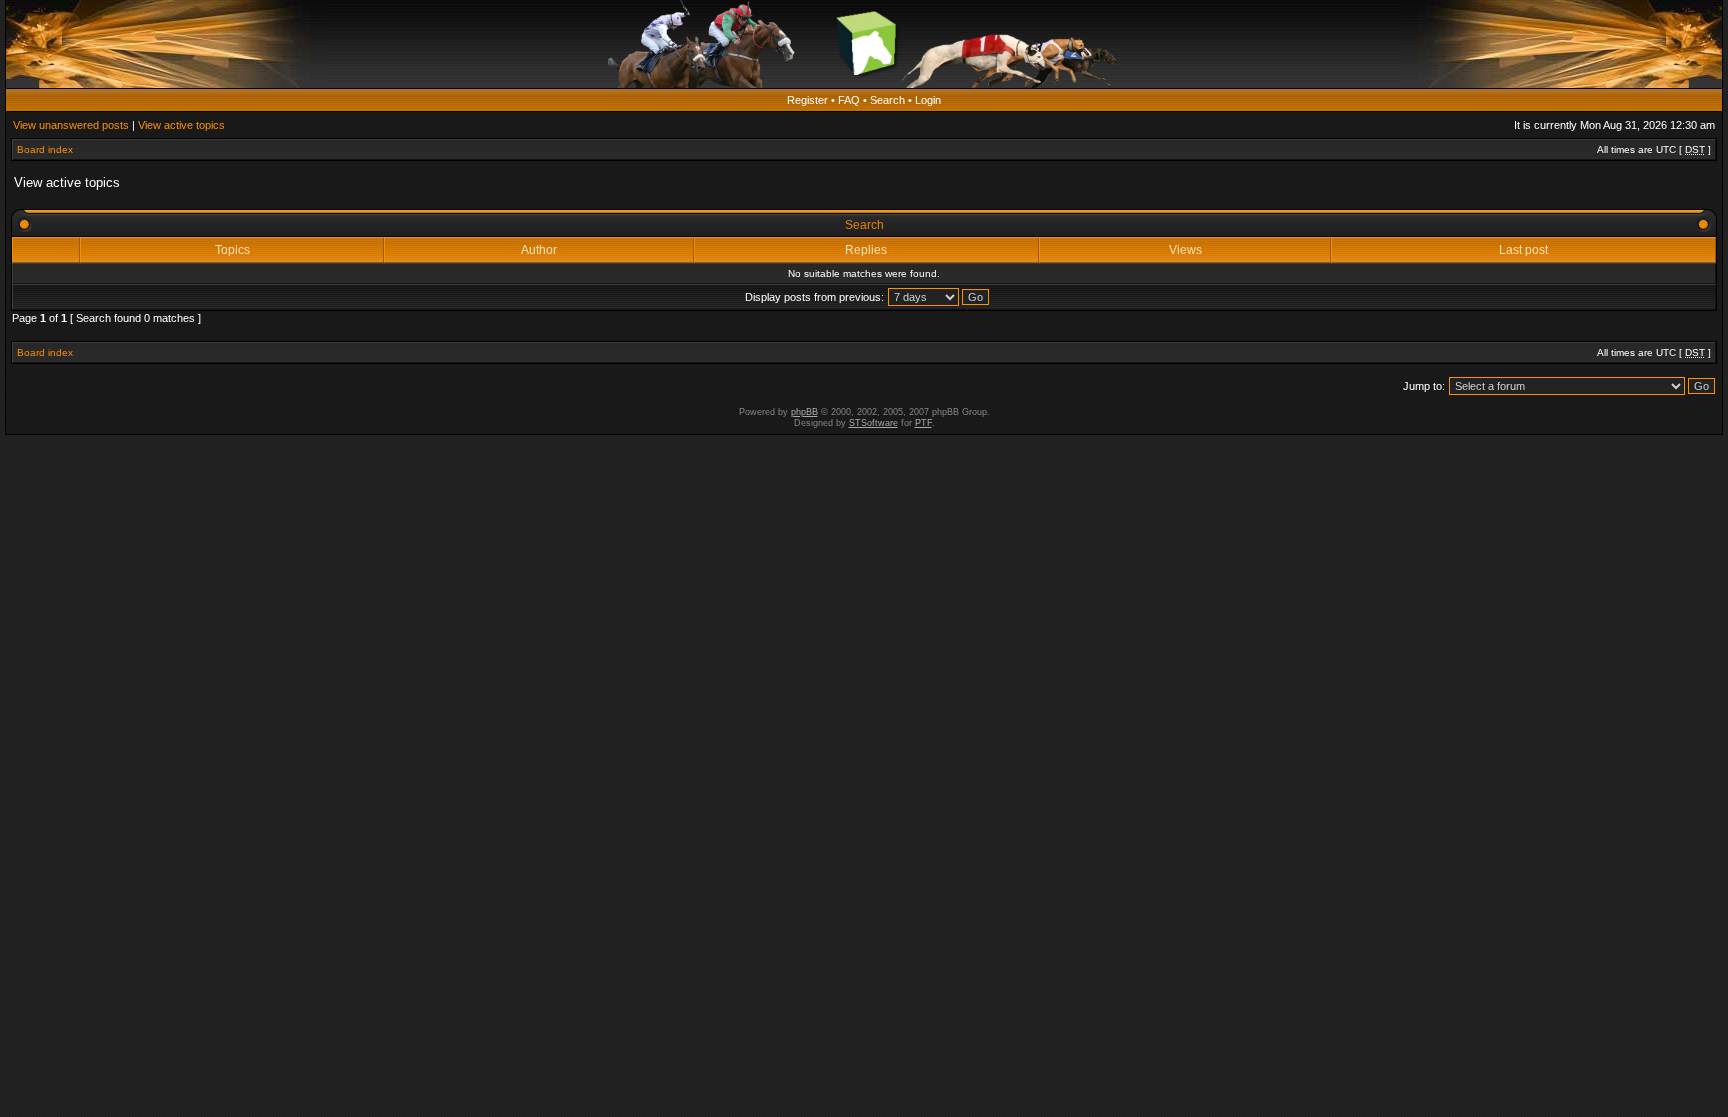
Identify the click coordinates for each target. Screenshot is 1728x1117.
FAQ (849, 100)
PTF (923, 423)
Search (887, 100)
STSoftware (873, 423)
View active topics (181, 125)
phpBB (804, 412)
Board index (45, 149)
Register (807, 100)
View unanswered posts (71, 125)
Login (928, 100)
